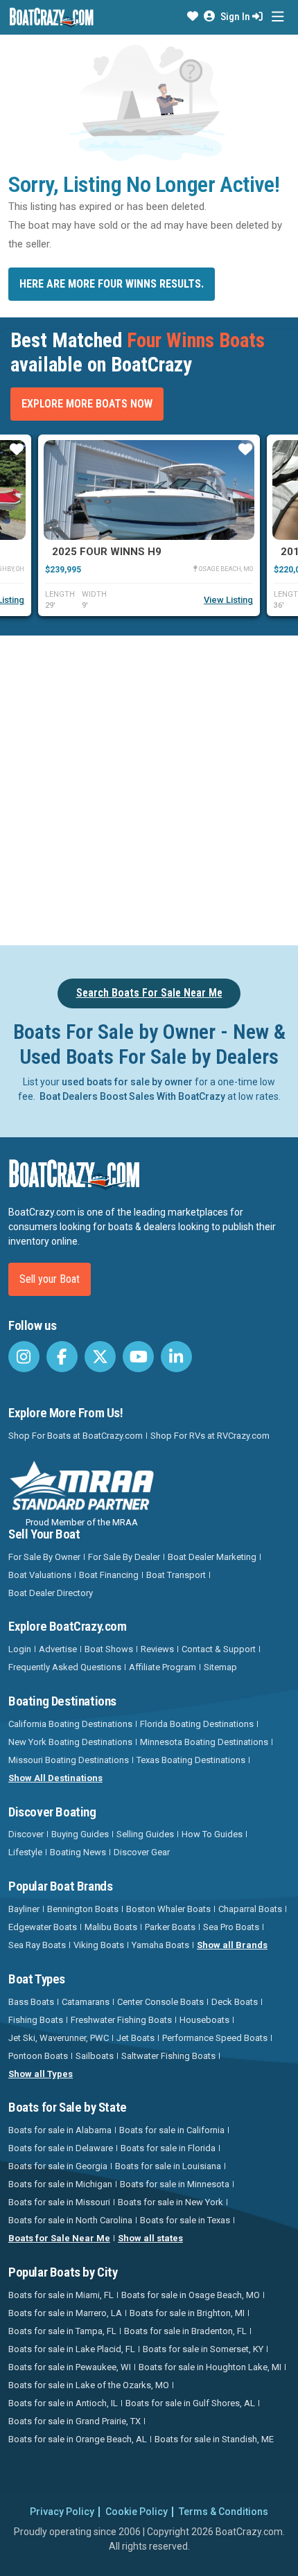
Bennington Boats (83, 1909)
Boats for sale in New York (170, 2202)
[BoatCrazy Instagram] (24, 1357)
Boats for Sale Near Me (59, 2238)
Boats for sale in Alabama (60, 2130)
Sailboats (95, 2056)
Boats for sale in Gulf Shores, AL (190, 2403)
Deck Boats (235, 2002)
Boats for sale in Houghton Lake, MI (210, 2367)
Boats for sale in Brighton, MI (187, 2313)
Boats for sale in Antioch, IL (63, 2403)
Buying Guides (80, 1834)
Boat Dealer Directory (51, 1593)
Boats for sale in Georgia (58, 2166)
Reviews (157, 1649)
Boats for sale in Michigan (60, 2184)
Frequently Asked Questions (65, 1667)
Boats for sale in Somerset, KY (203, 2349)
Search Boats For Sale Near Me (149, 993)
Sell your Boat (50, 1279)
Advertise (58, 1649)
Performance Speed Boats (215, 2038)
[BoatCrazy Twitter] (100, 1357)
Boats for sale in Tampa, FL (62, 2331)
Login (20, 1649)
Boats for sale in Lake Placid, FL (72, 2349)
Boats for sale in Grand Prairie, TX (74, 2421)
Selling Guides (145, 1834)
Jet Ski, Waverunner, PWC (59, 2038)
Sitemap (220, 1667)
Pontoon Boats (38, 2056)
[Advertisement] (149, 788)
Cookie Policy (137, 2512)
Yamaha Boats (160, 1945)
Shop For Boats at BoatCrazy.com (76, 1436)
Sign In (236, 17)
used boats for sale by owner (127, 1082)
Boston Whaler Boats (168, 1909)
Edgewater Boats (43, 1927)
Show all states (150, 2238)
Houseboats (204, 2020)
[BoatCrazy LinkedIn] (176, 1357)
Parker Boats (170, 1927)
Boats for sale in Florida (168, 2148)
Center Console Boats (160, 2002)
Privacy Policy (62, 2512)
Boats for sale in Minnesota (175, 2184)
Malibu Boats (111, 1927)
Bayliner (24, 1909)
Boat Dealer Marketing (212, 1557)
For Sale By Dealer (124, 1557)
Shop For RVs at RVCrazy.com (210, 1436)
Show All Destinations (55, 1778)
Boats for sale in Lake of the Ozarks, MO (89, 2385)
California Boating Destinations (70, 1724)
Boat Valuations (40, 1575)
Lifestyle (25, 1852)
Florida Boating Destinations (197, 1724)
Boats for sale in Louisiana (168, 2166)
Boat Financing (109, 1575)
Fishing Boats (36, 2020)
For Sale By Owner (44, 1557)
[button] (193, 17)
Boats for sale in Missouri (59, 2202)
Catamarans (86, 2002)
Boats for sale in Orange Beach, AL (78, 2439)
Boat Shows (109, 1649)
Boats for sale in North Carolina (70, 2220)
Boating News (78, 1852)
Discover (26, 1834)
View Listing (228, 600)
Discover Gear (142, 1852)
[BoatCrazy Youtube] (138, 1357)
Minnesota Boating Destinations (204, 1742)
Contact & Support (219, 1649)
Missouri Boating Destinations (69, 1760)
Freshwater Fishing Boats (121, 2020)
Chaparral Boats (250, 1909)
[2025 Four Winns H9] (149, 490)
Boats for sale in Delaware (61, 2148)
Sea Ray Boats (37, 1945)
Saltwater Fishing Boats (168, 2056)
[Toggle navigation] (278, 17)
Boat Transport (176, 1575)
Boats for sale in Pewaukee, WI (70, 2367)
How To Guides (212, 1834)
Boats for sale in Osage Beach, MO (191, 2295)
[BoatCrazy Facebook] (62, 1357)
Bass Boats (31, 2002)
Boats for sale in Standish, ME (214, 2439)
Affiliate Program (163, 1667)
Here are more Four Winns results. (112, 284)
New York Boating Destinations (70, 1742)
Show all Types (41, 2074)
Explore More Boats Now (87, 404)
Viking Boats (99, 1945)
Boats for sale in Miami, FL (61, 2295)
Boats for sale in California (172, 2130)
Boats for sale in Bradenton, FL (185, 2331)
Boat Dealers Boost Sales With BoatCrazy (132, 1096)
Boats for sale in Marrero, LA (65, 2313)
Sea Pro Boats (231, 1927)
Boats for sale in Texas (185, 2220)
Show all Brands (232, 1945)
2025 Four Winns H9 (107, 552)
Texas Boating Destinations (191, 1760)
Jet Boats (135, 2038)
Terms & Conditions (223, 2512)
